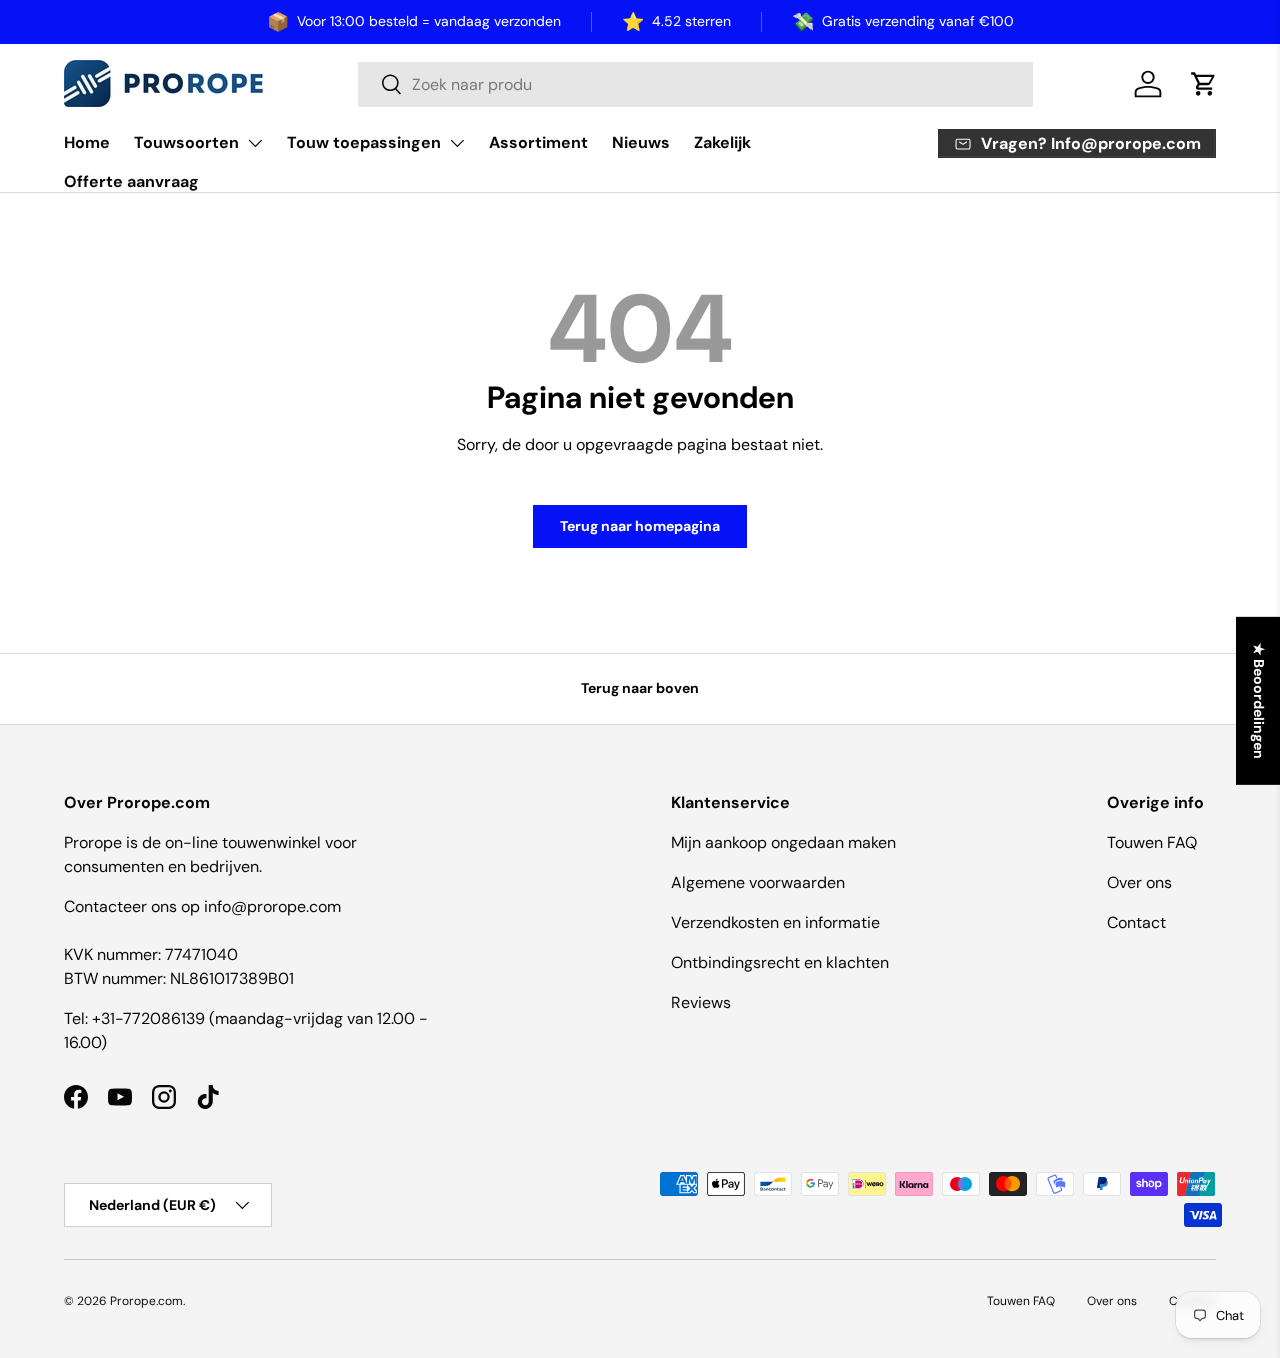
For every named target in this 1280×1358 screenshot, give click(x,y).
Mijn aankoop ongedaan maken (783, 842)
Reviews (701, 1002)
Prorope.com (146, 1301)
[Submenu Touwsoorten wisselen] (255, 143)
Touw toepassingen (364, 142)
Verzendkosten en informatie (775, 922)
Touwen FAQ (1152, 842)
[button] (1204, 84)
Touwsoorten (186, 142)
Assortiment (538, 142)
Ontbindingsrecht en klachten (780, 962)
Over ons (1139, 882)
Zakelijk (722, 142)
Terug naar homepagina (640, 526)
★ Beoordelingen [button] (1259, 701)
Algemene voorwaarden (758, 882)
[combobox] (695, 84)
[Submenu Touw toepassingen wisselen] (457, 143)
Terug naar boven (640, 688)
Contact (1136, 922)
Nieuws (641, 142)
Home (87, 142)
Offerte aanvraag (131, 181)
